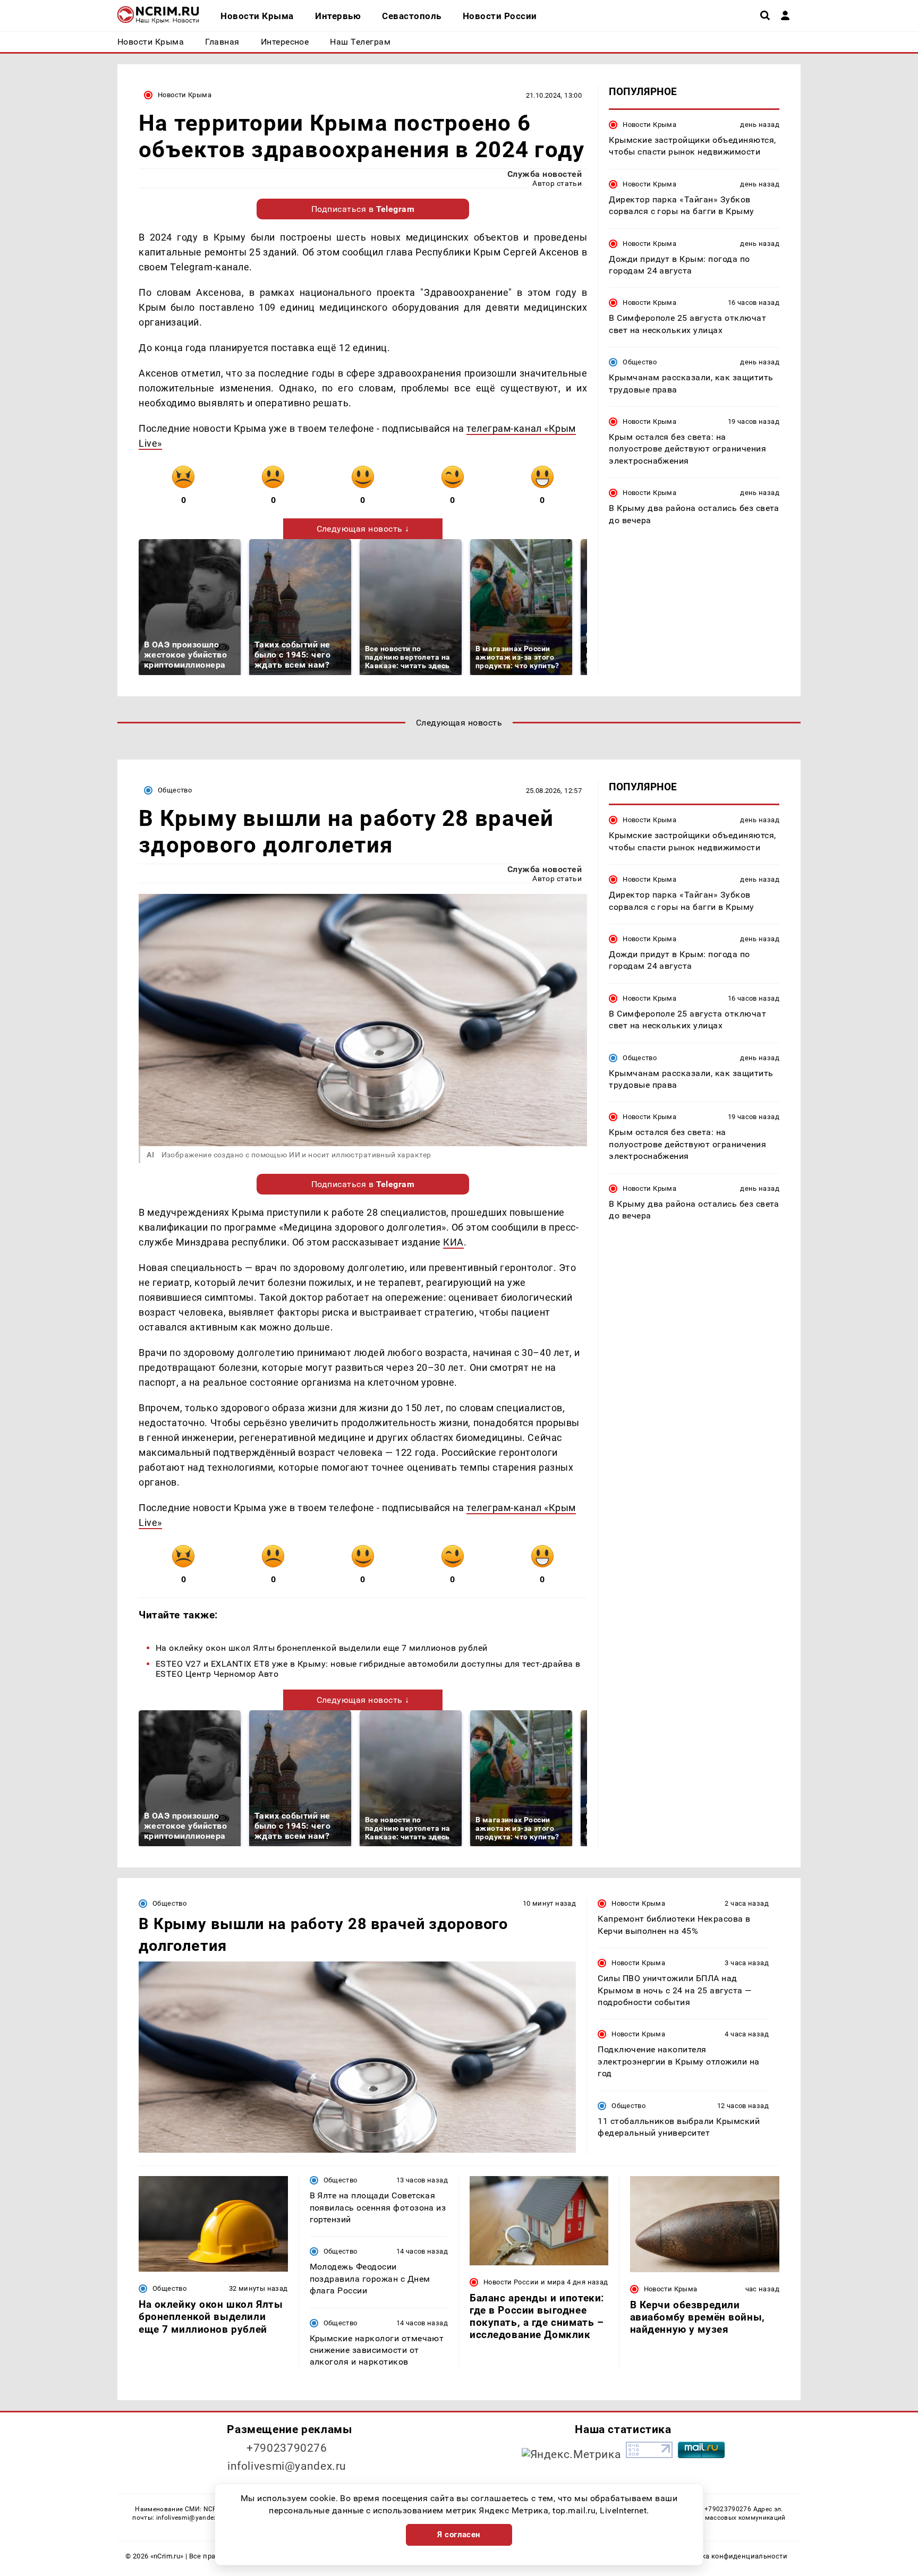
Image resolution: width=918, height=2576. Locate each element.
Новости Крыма (185, 95)
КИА (453, 1242)
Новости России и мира (524, 2282)
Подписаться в (363, 209)
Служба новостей (545, 174)
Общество (640, 362)
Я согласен (459, 2535)
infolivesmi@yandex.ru (287, 2466)
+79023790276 (287, 2448)
